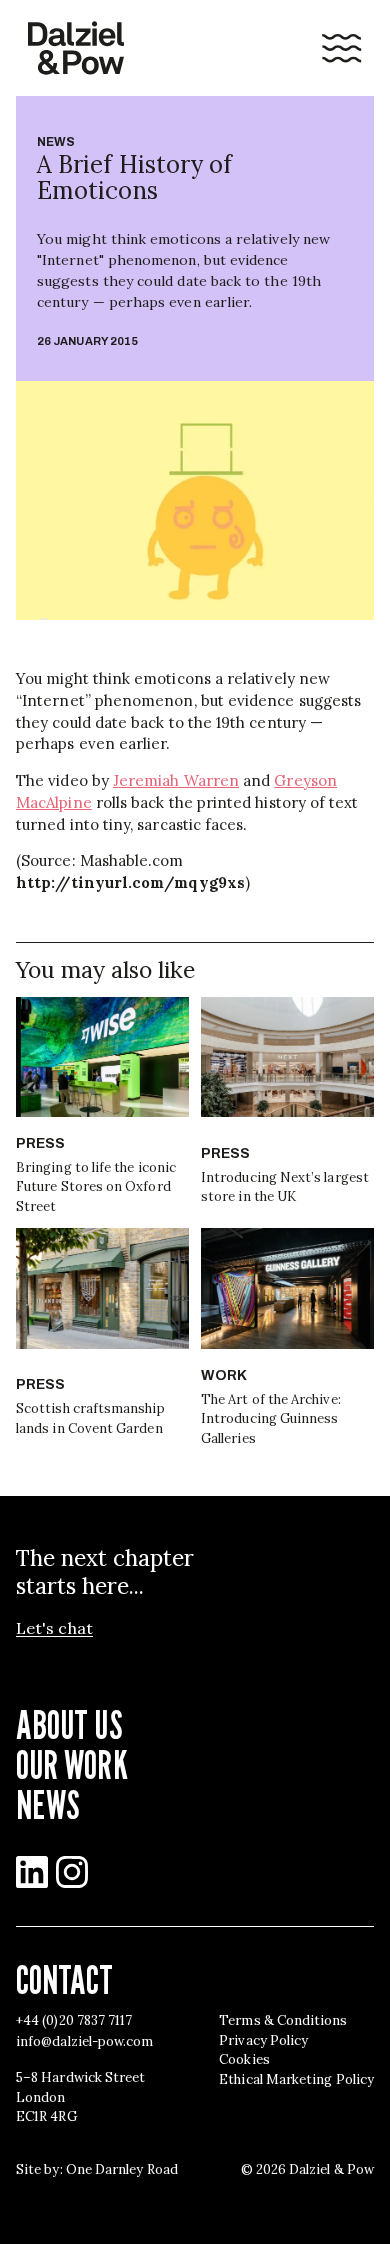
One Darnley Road (122, 2169)
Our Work (72, 1764)
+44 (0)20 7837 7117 (74, 2020)
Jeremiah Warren (176, 780)
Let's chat (54, 1628)
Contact (65, 1979)
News (56, 142)
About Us (69, 1724)
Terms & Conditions (283, 2020)
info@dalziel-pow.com (84, 2041)
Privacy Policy (263, 2040)
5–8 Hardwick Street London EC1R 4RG (80, 2097)
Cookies (244, 2059)
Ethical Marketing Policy (296, 2079)
